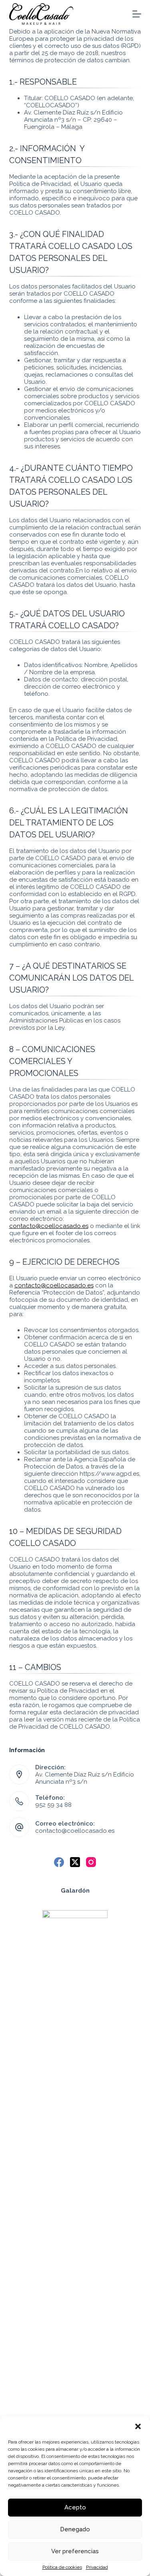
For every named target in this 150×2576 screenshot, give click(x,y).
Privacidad (97, 2567)
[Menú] (137, 14)
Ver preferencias (75, 2551)
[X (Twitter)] (75, 1862)
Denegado (75, 2529)
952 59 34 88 (53, 1805)
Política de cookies (62, 2567)
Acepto (75, 2507)
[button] (138, 2426)
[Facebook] (59, 1862)
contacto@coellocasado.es (49, 1226)
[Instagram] (91, 1862)
